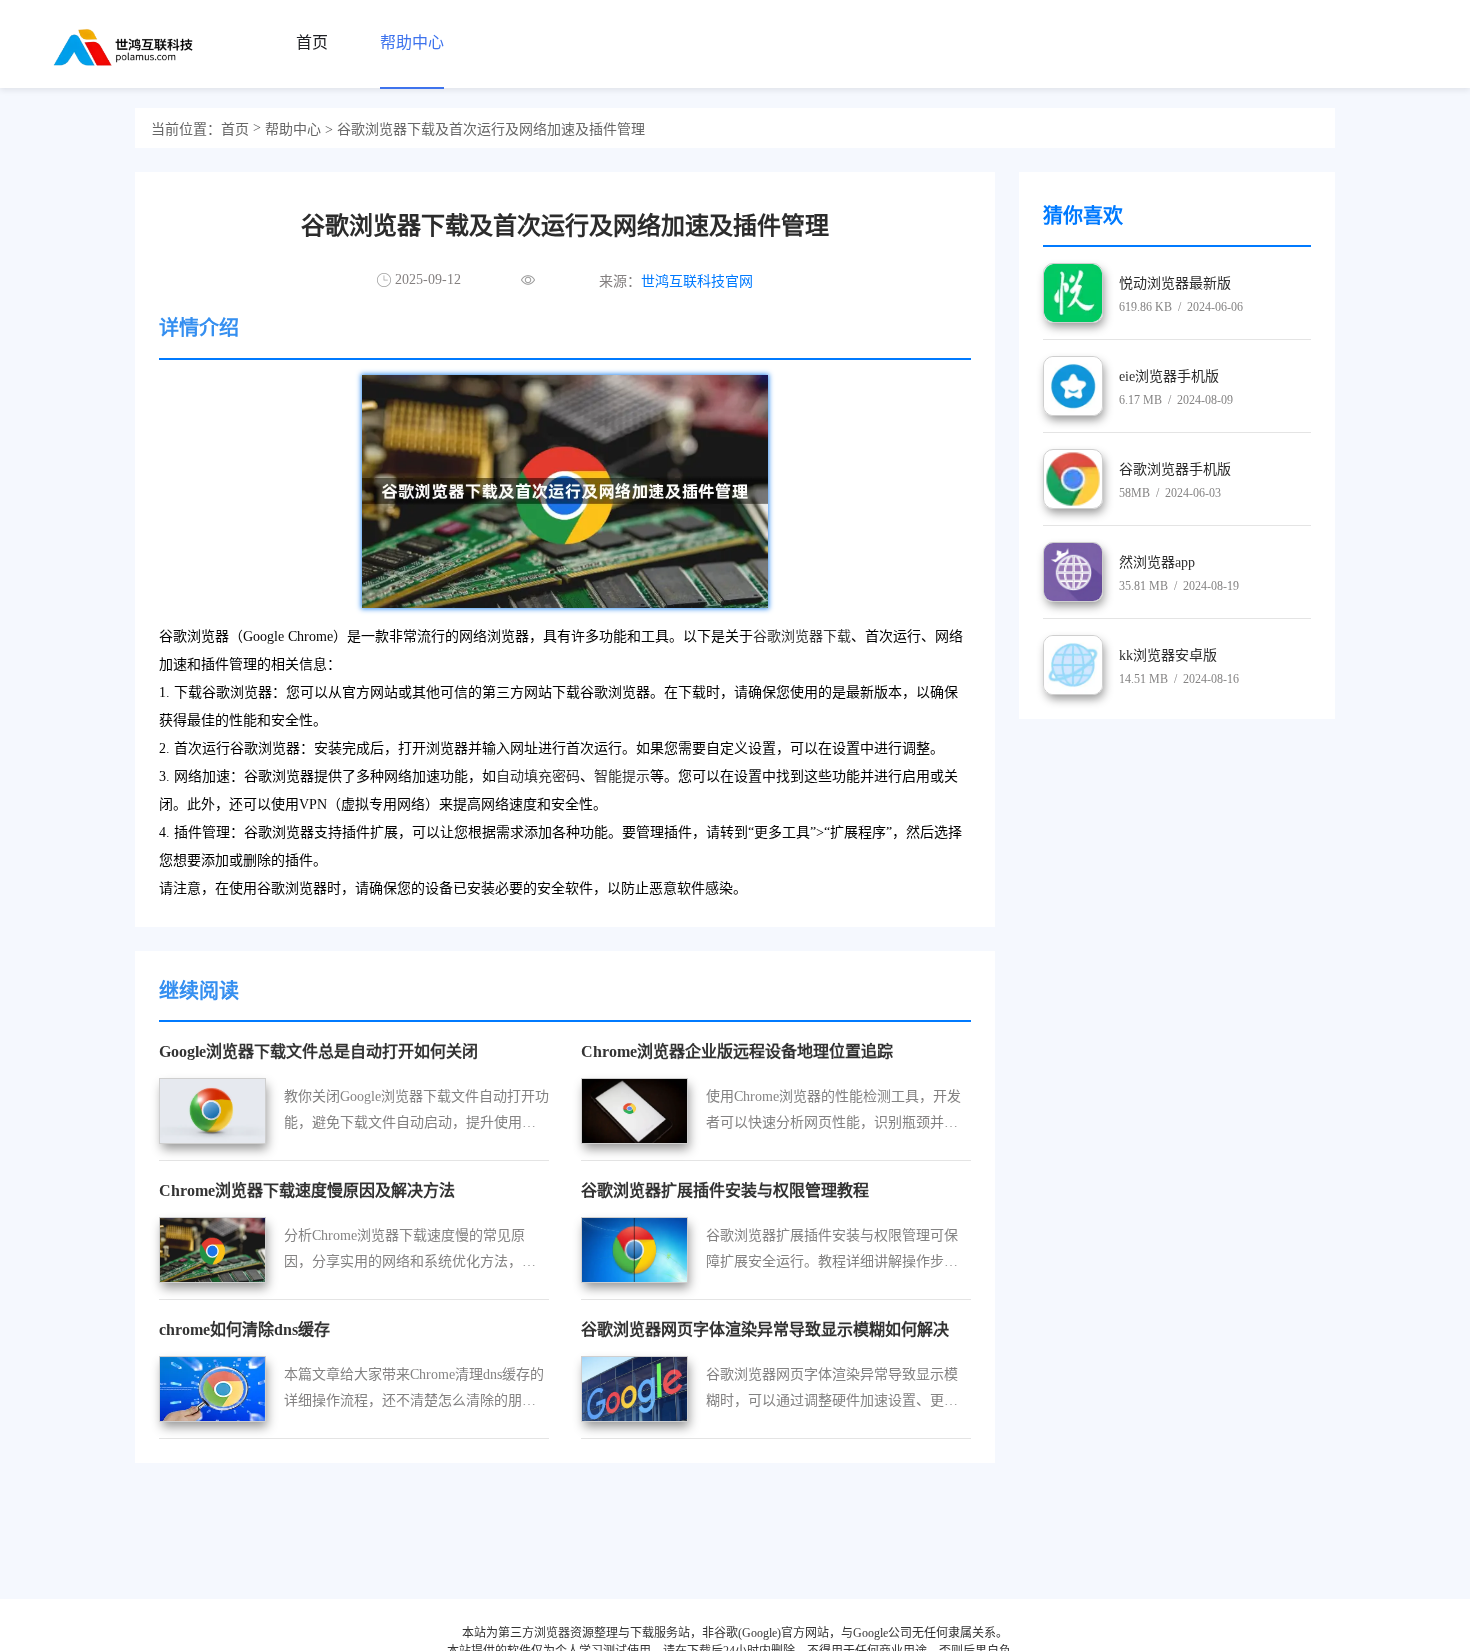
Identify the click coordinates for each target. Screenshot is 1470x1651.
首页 (235, 129)
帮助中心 (293, 129)
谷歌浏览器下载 (802, 636)
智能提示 (622, 776)
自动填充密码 (538, 776)
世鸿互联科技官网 (697, 281)
